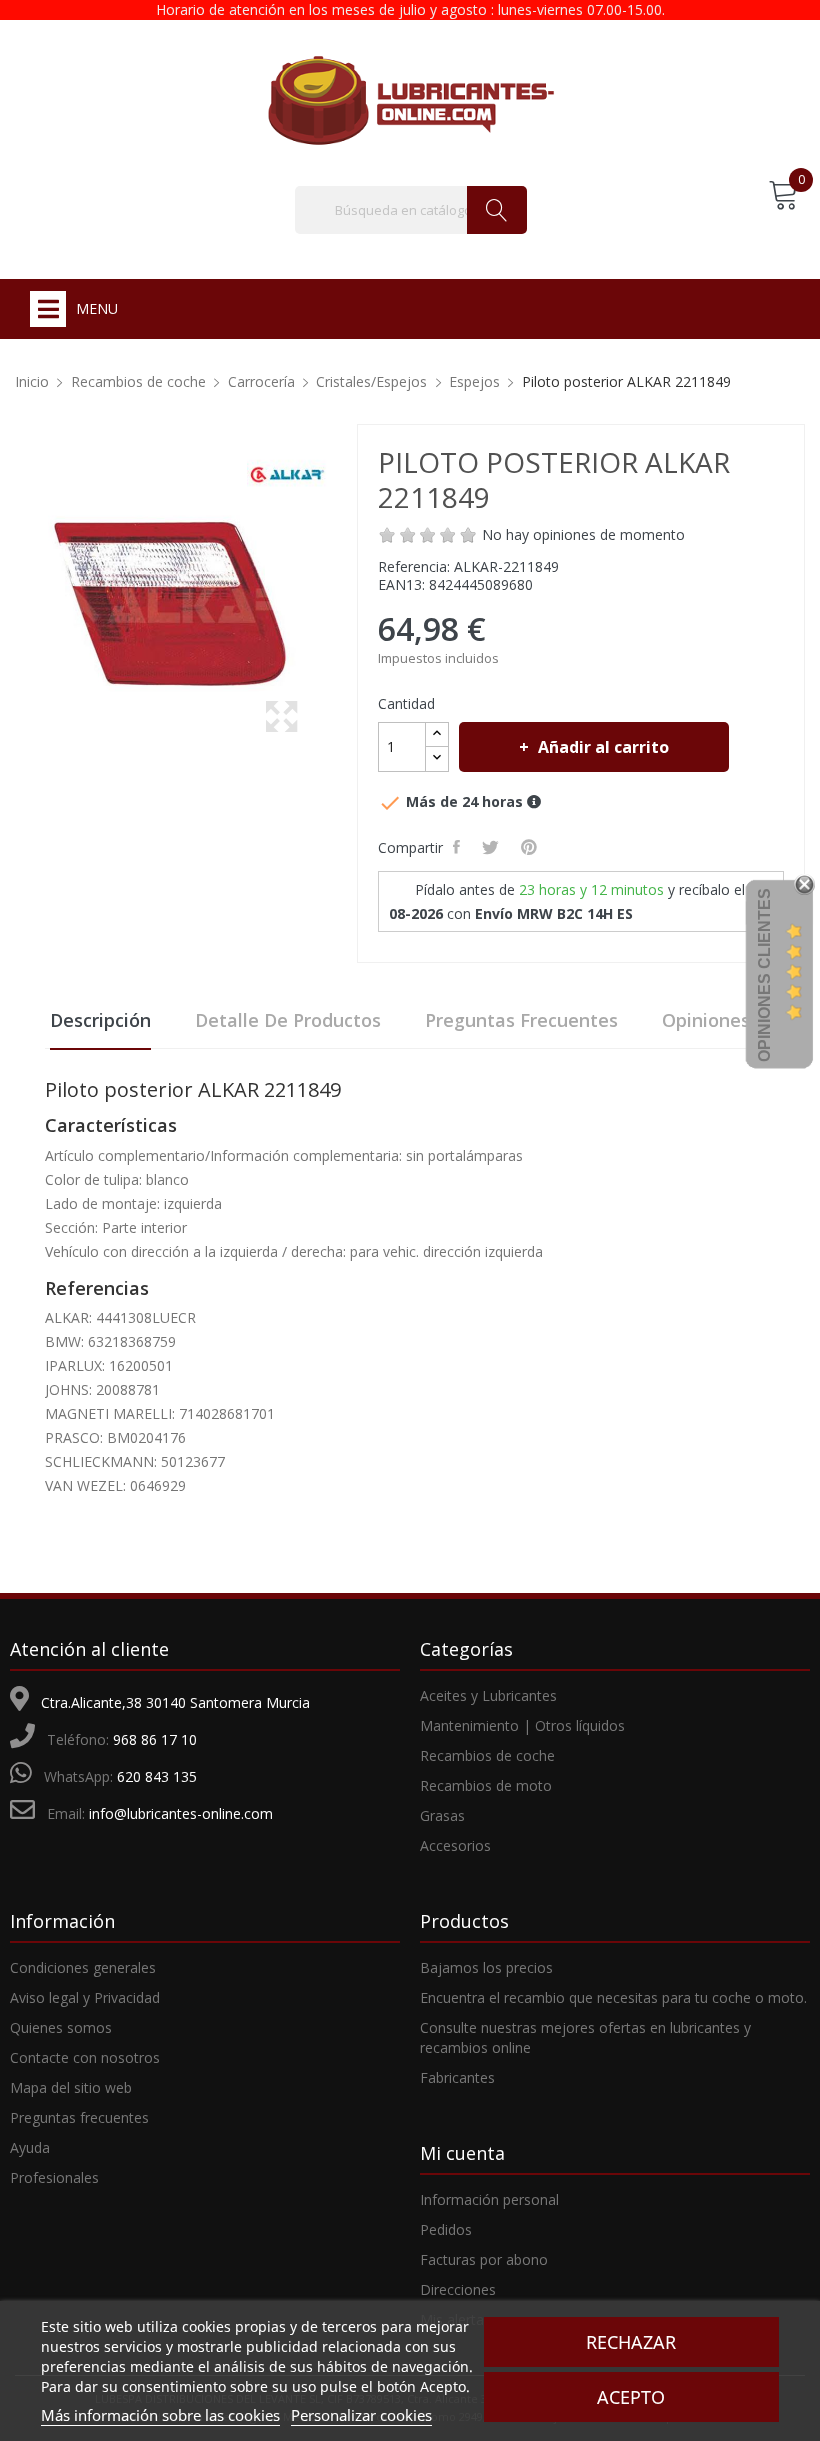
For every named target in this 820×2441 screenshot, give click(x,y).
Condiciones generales (83, 1967)
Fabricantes (457, 2077)
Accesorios (455, 1845)
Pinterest (532, 847)
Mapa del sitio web (71, 2087)
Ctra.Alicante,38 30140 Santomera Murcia (175, 1702)
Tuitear (493, 847)
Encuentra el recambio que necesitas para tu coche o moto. (613, 1997)
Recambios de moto (486, 1785)
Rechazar (631, 2342)
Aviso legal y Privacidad (85, 1997)
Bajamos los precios (486, 1967)
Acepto (631, 2397)
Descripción (100, 1020)
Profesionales (54, 2177)
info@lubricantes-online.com (181, 1813)
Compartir (459, 847)
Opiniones (706, 1020)
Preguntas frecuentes (521, 1020)
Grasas (442, 1815)
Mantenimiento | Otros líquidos (522, 1725)
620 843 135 (157, 1776)
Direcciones (458, 2289)
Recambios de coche (487, 1755)
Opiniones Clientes (764, 975)
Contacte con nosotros (85, 2057)
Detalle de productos (288, 1020)
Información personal (489, 2199)
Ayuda (30, 2147)
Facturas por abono (484, 2259)
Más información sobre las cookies (160, 2415)
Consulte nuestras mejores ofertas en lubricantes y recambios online (585, 2037)
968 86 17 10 (155, 1739)
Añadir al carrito (603, 747)
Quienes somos (61, 2027)
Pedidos (446, 2229)
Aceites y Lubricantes (488, 1695)
